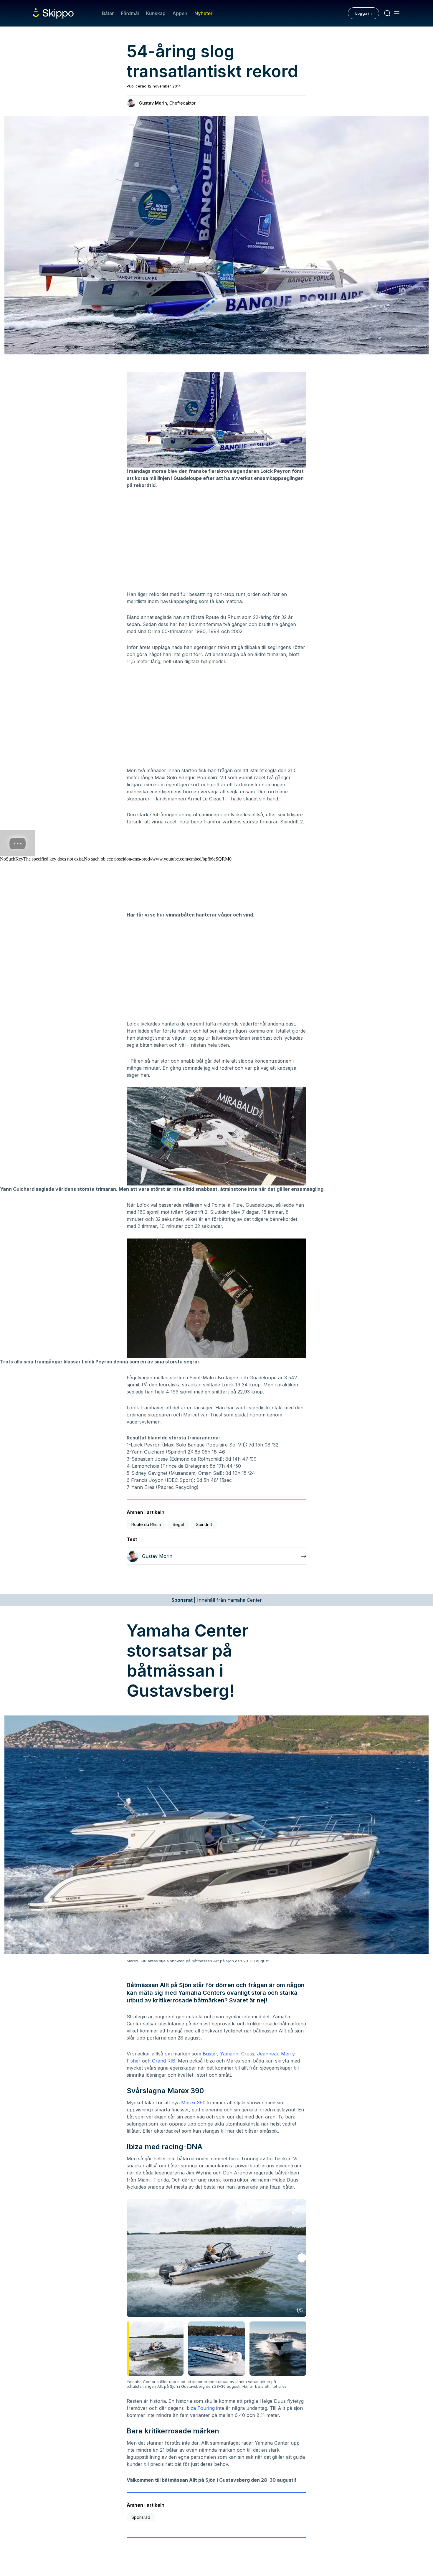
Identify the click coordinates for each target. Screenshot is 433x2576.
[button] (302, 2258)
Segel (178, 1524)
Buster (210, 2054)
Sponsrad (141, 2517)
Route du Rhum (146, 1524)
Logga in (363, 13)
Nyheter (203, 13)
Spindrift (204, 1524)
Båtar (108, 13)
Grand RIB (164, 2061)
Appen (180, 13)
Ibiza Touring (200, 2408)
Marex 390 (193, 2103)
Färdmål (130, 13)
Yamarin (229, 2054)
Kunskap (156, 13)
